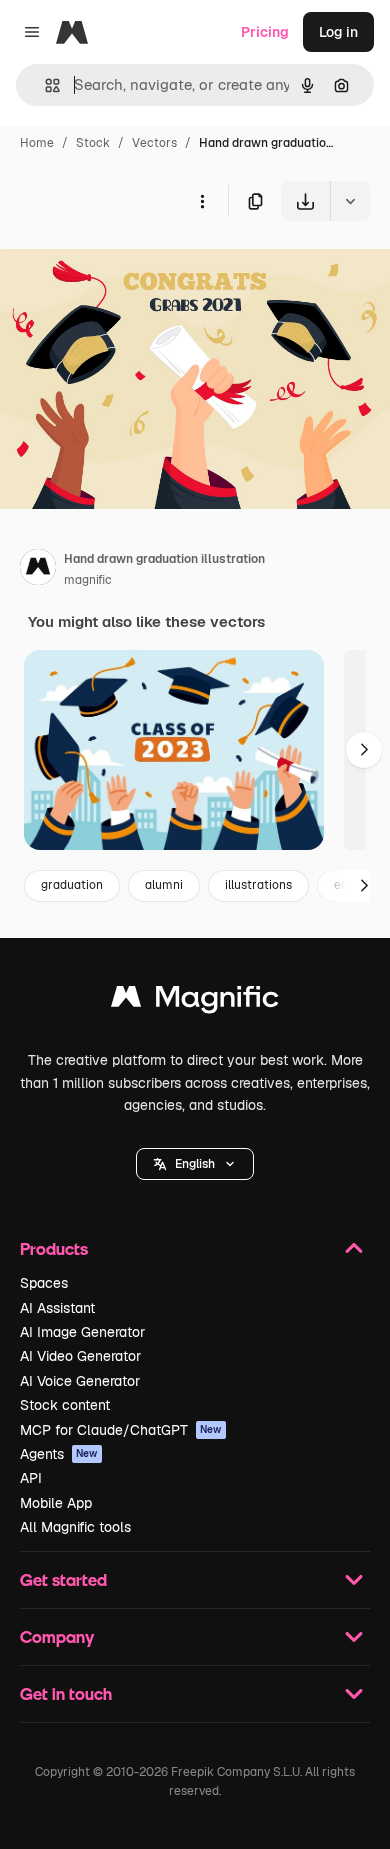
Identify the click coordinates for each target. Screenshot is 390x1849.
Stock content (65, 1405)
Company (57, 1636)
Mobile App (56, 1503)
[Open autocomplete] (44, 85)
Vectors (154, 143)
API (31, 1478)
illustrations (258, 885)
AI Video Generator (80, 1356)
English (195, 1164)
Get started (63, 1579)
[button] (195, 1164)
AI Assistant (57, 1308)
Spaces (44, 1283)
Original (128, 267)
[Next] (364, 750)
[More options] (202, 201)
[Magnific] (195, 1001)
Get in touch (66, 1693)
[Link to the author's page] (38, 570)
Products (54, 1248)
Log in (338, 32)
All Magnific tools (75, 1527)
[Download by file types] (350, 201)
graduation (72, 885)
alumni (164, 885)
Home (37, 143)
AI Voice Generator (80, 1381)
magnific (88, 580)
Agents (59, 1454)
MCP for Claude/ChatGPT (121, 1430)
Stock (93, 143)
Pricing (265, 32)
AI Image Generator (82, 1332)
